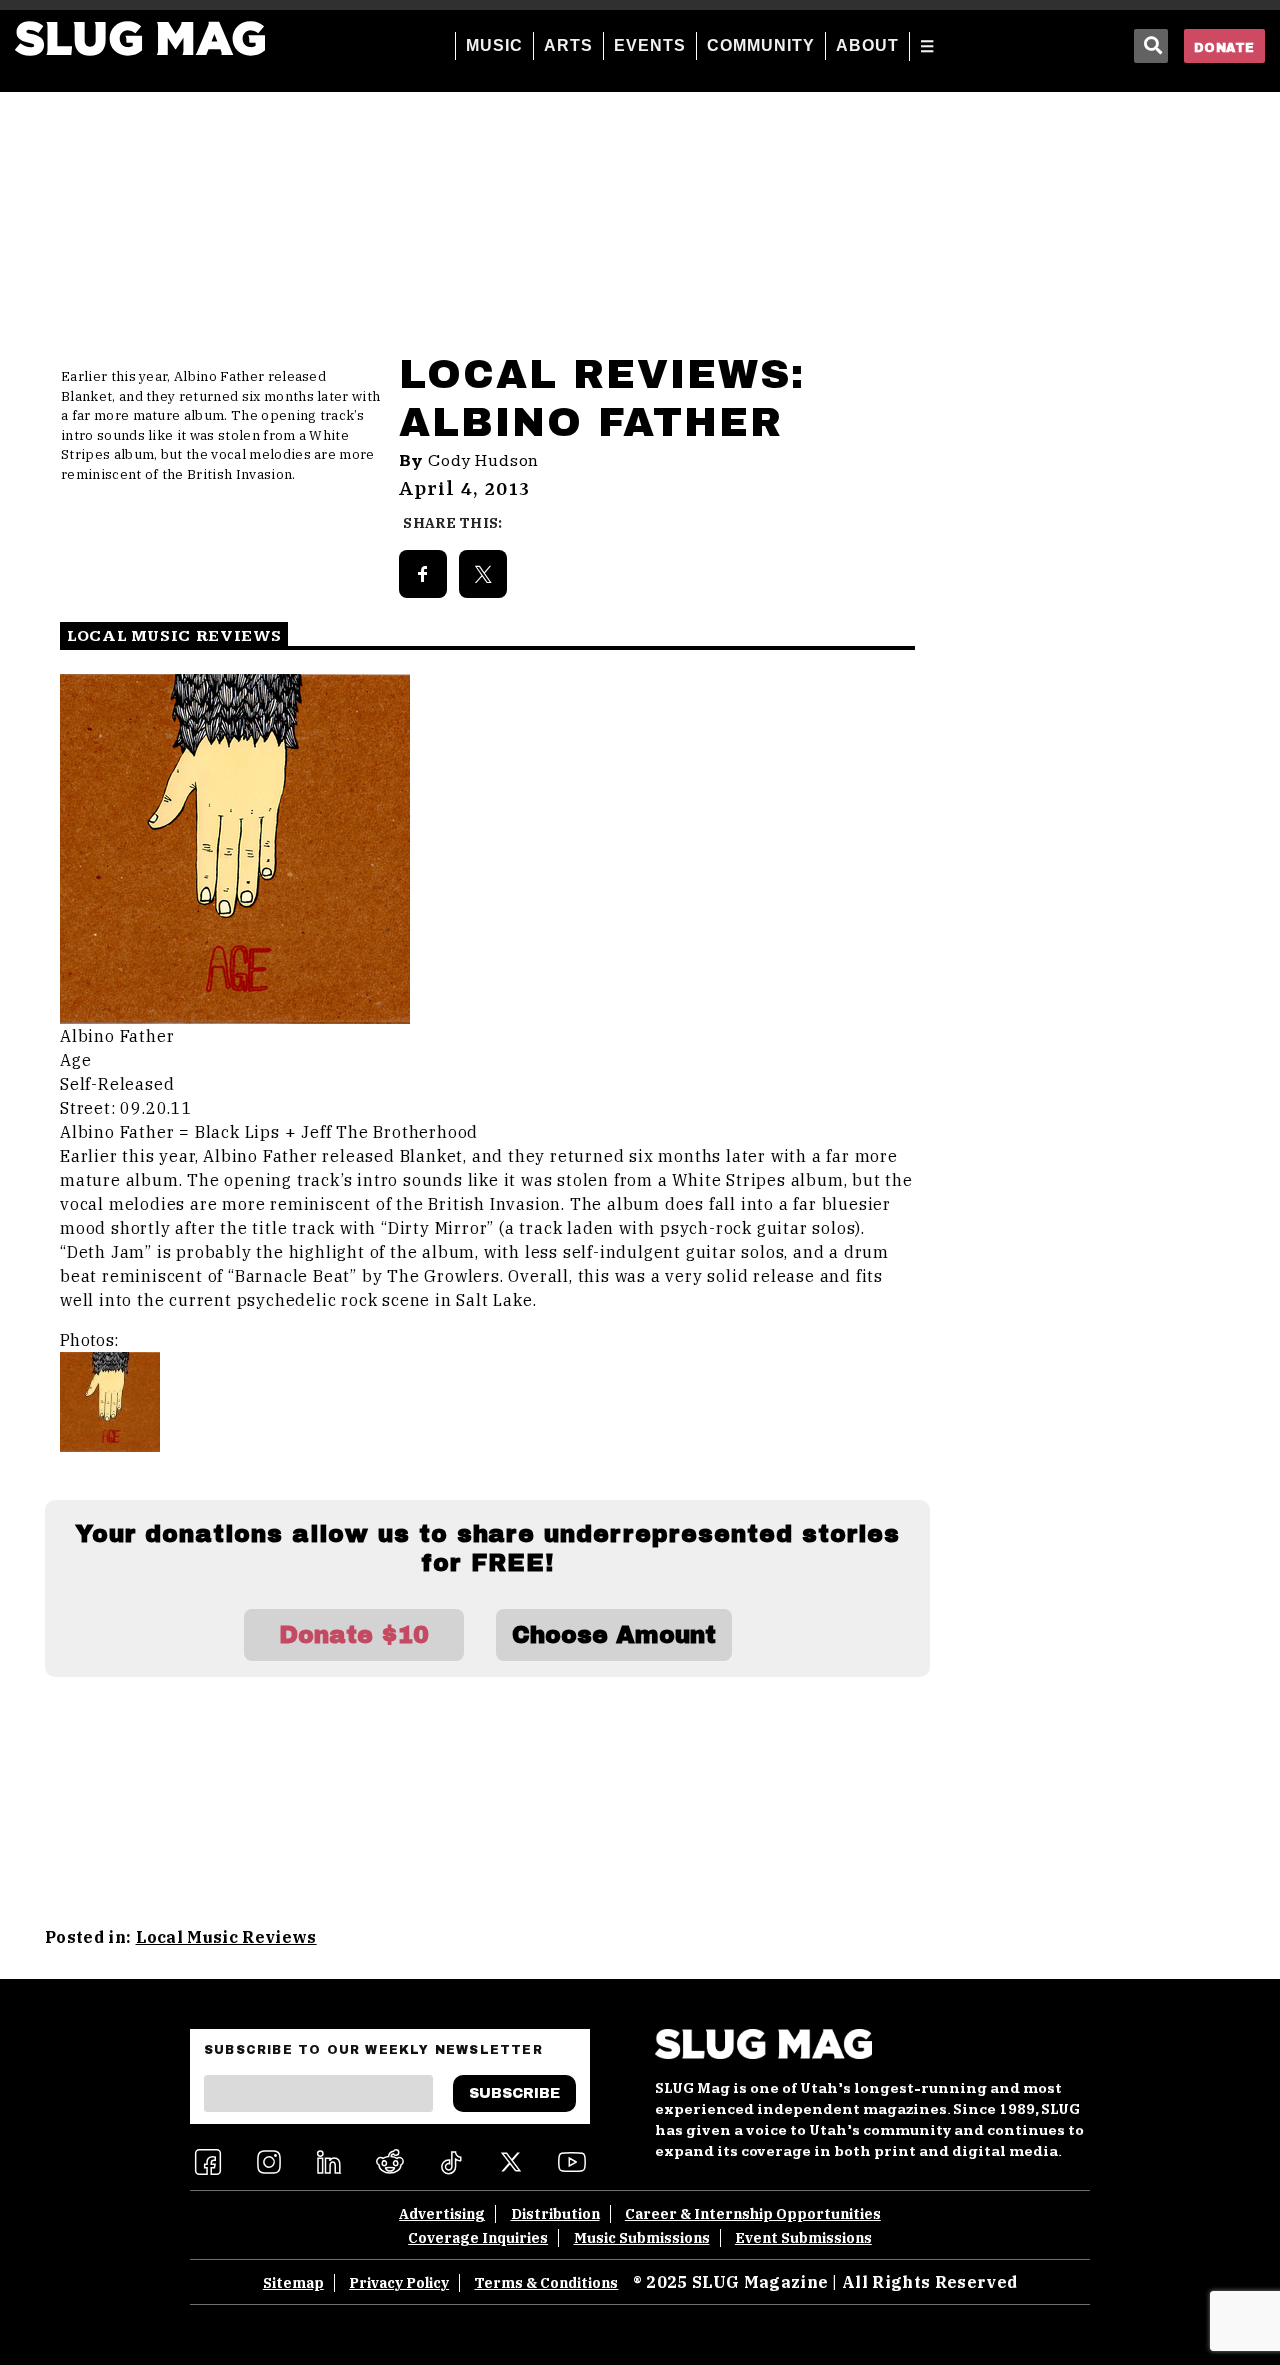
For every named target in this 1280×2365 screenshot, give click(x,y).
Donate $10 (354, 1635)
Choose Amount (614, 1635)
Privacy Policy (399, 2283)
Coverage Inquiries (478, 2238)
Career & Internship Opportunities (753, 2214)
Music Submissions (642, 2238)
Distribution (555, 2214)
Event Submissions (803, 2238)
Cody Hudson (484, 461)
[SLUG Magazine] (140, 38)
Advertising (442, 2214)
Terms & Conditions (546, 2283)
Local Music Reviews (226, 1937)
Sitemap (293, 2283)
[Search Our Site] (1151, 46)
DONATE (1224, 48)
